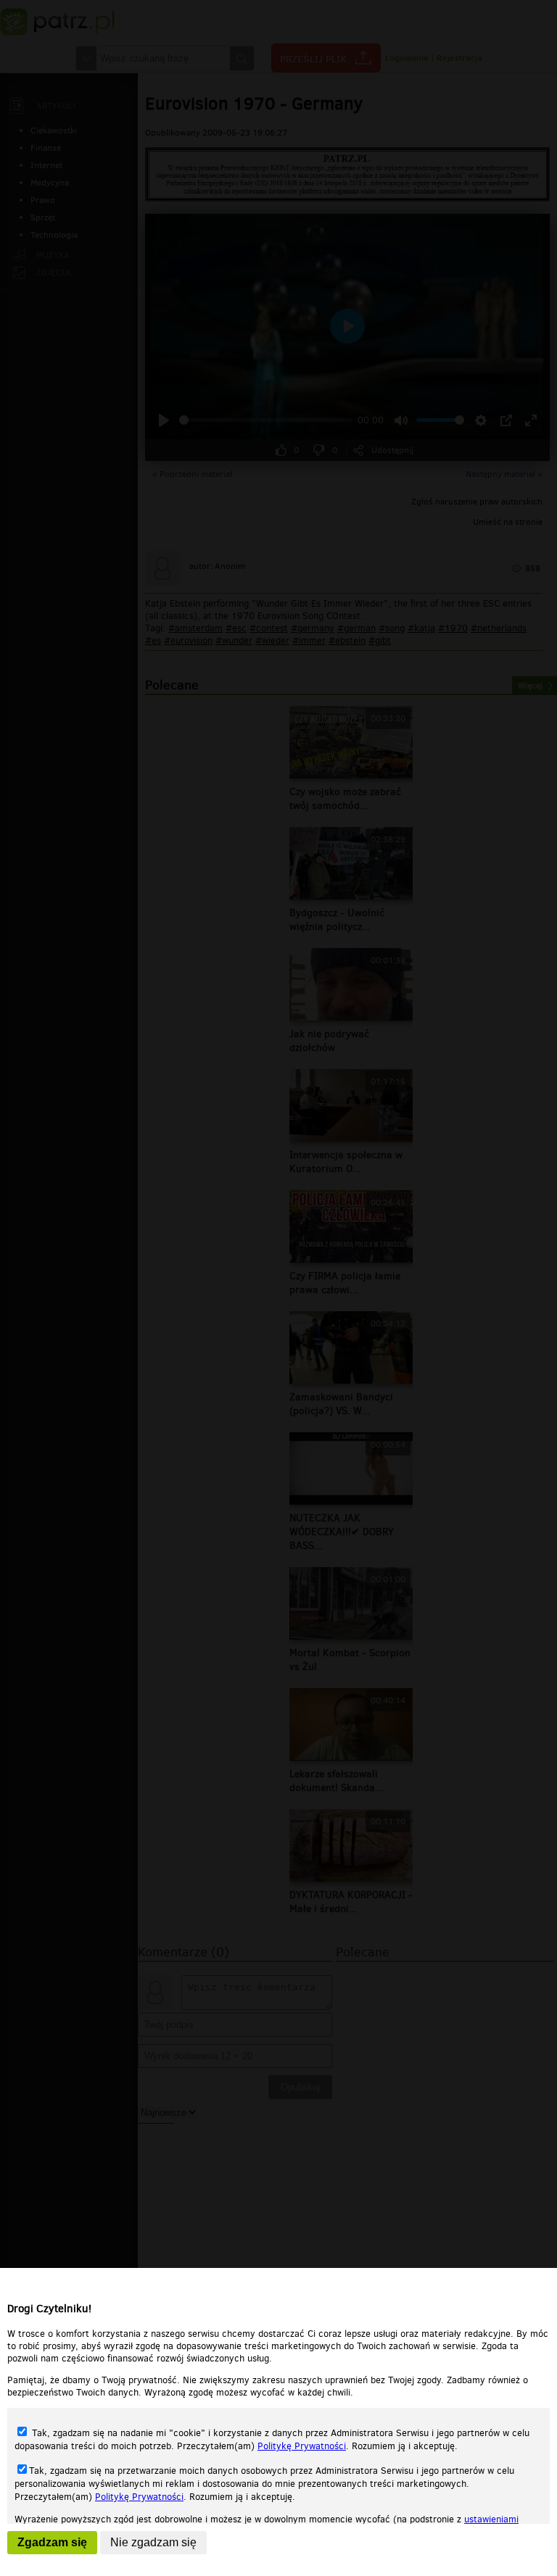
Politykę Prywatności (302, 2446)
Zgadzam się (52, 2542)
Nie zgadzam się (153, 2542)
